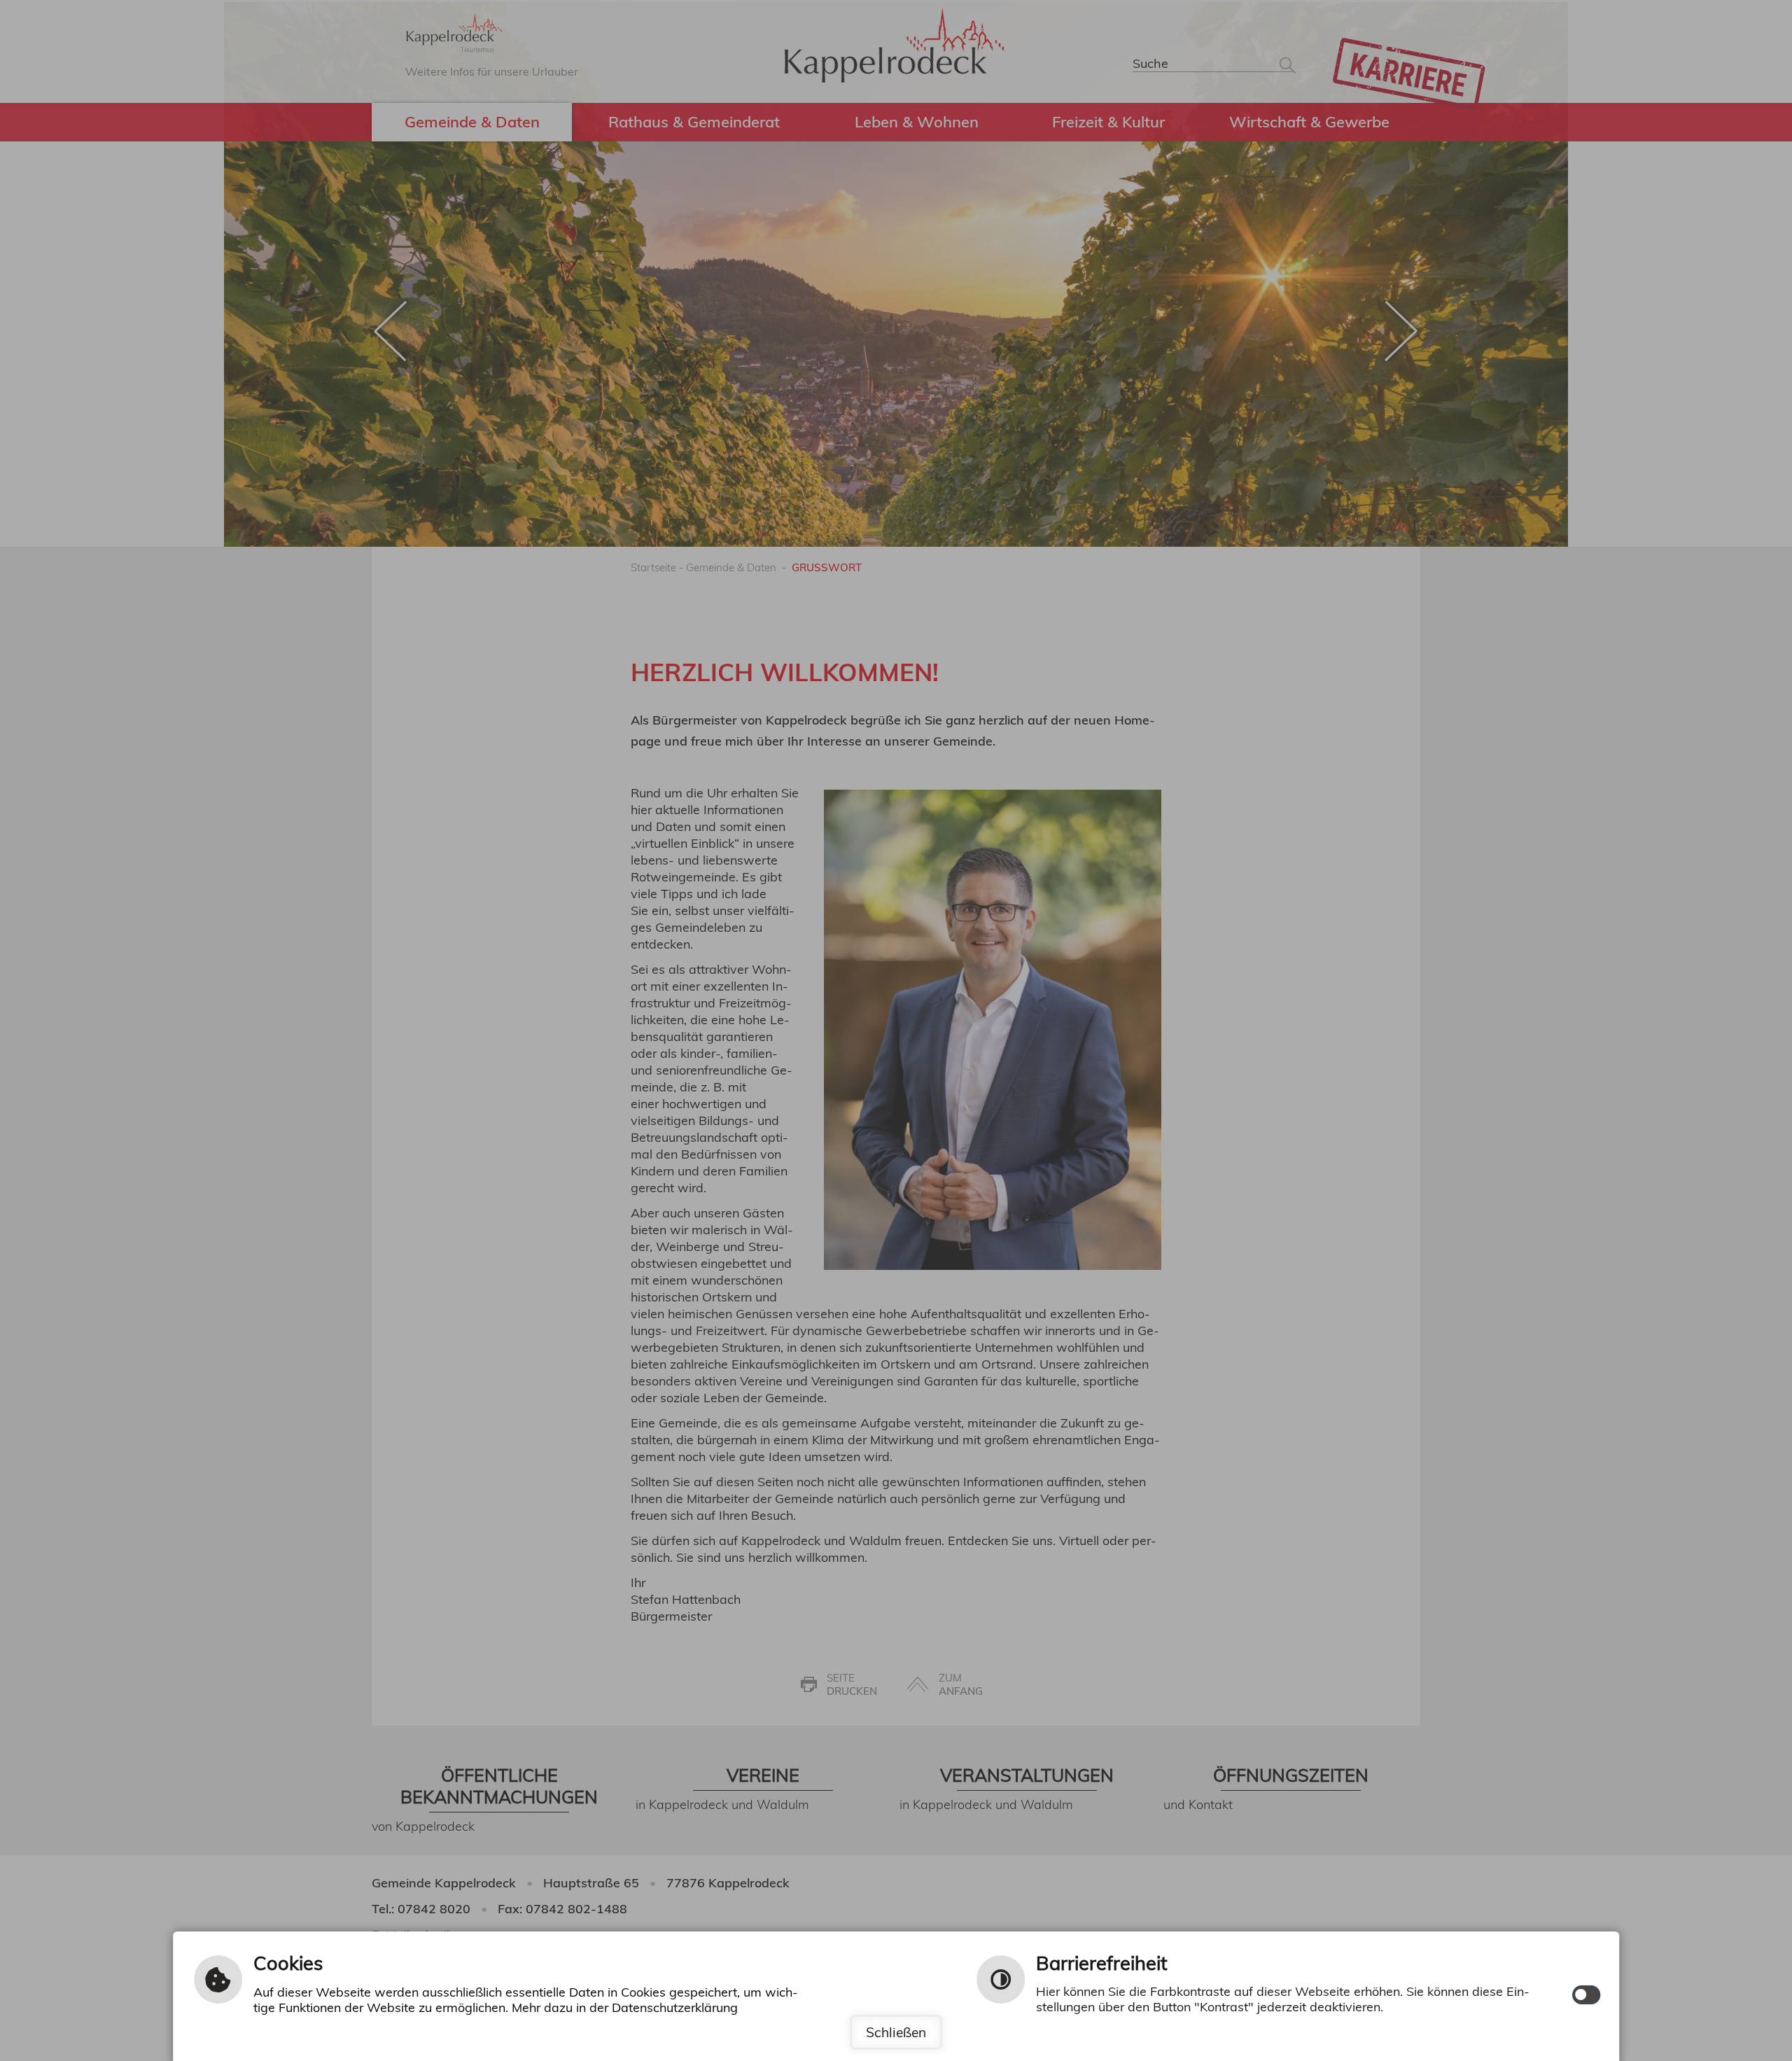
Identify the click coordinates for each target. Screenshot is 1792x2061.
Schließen (896, 2032)
